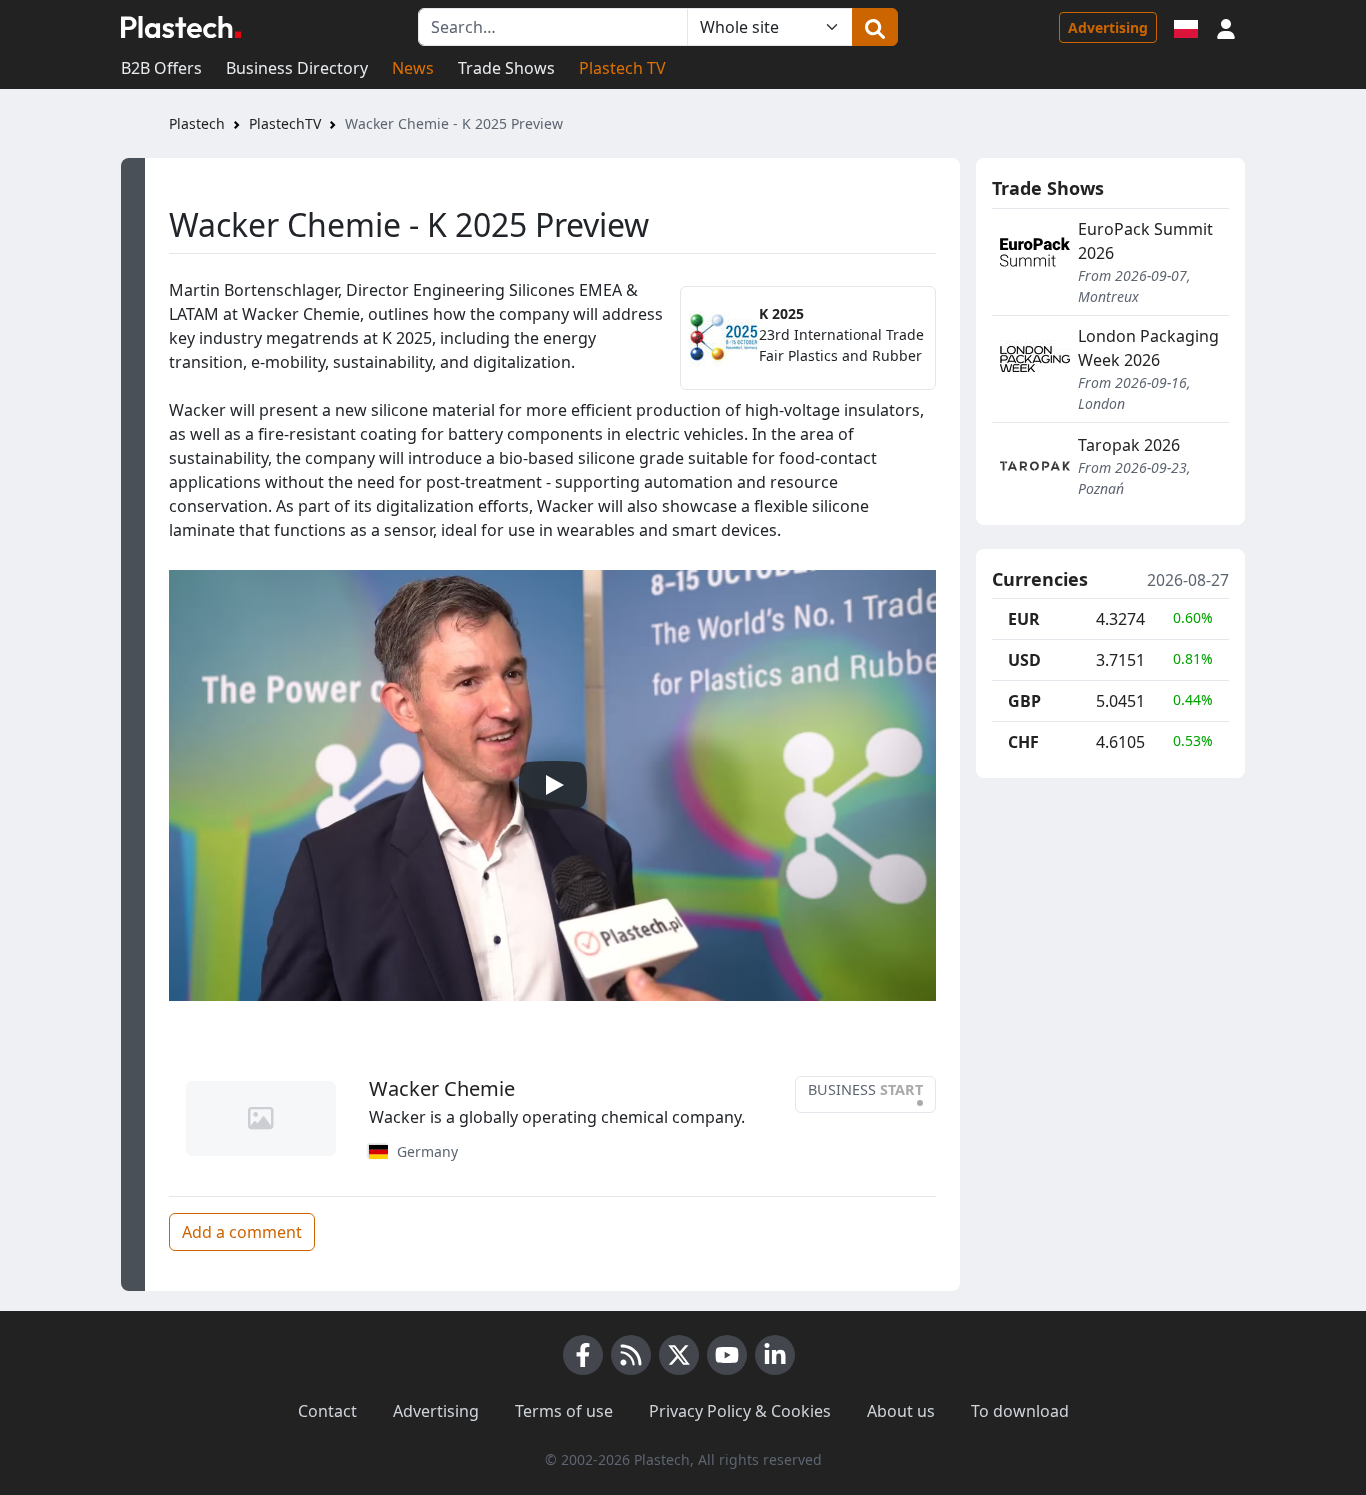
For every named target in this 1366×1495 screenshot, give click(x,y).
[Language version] (1186, 27)
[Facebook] (583, 1355)
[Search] (875, 27)
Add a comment (242, 1232)
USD (1024, 660)
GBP (1024, 701)
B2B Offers (161, 68)
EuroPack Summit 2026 (1145, 241)
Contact (327, 1411)
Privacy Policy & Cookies (740, 1411)
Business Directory (297, 68)
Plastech (197, 123)
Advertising (1108, 27)
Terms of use (564, 1411)
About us (901, 1411)
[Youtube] (727, 1355)
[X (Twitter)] (679, 1355)
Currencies (1040, 580)
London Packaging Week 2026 (1148, 348)
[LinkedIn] (775, 1355)
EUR (1024, 619)
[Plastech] (181, 27)
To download (1020, 1411)
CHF (1023, 742)
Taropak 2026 (1129, 445)
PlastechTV (285, 123)
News (413, 68)
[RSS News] (631, 1355)
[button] (1226, 27)
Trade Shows (506, 68)
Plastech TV (622, 68)
